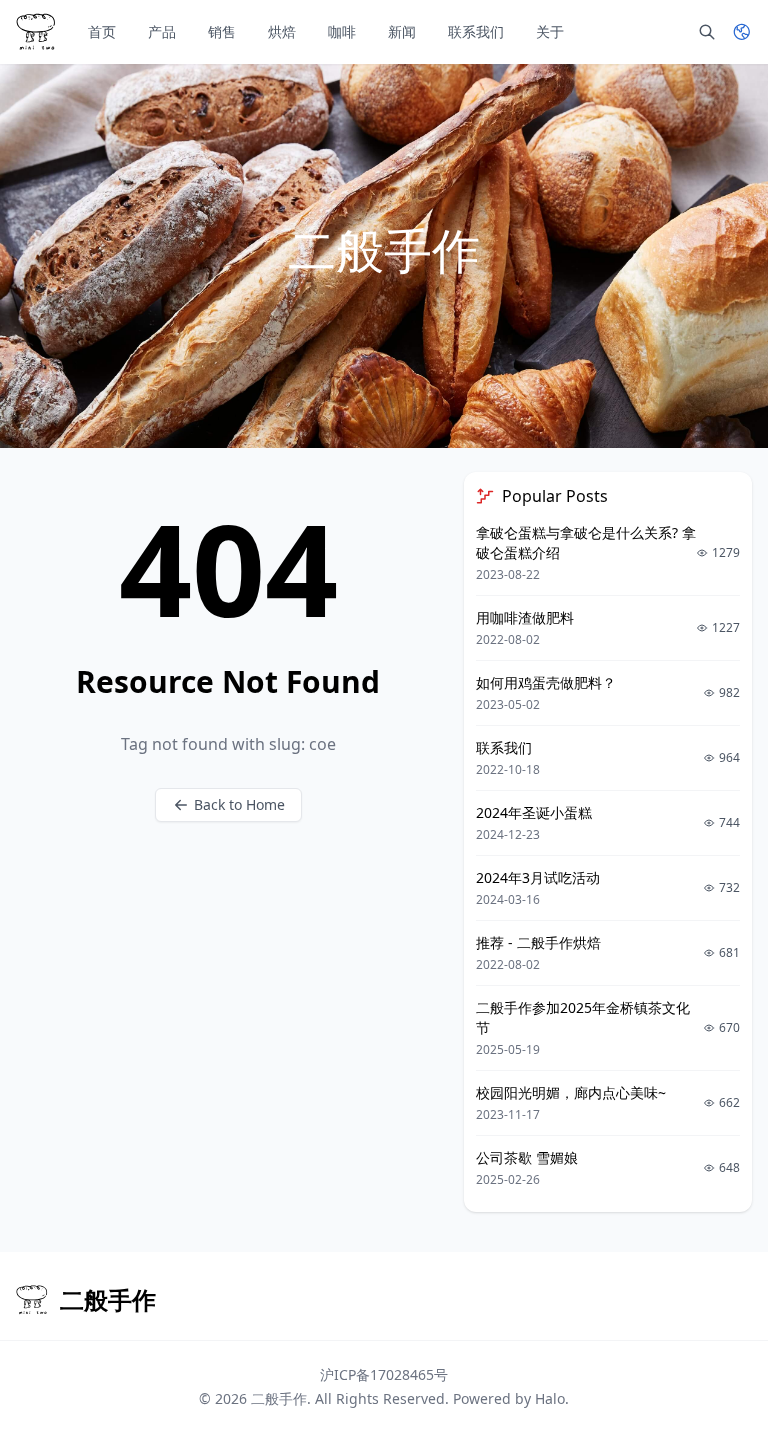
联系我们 (476, 31)
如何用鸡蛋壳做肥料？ (546, 682)
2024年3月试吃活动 (538, 877)
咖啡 (342, 31)
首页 (102, 31)
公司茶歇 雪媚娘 (527, 1157)
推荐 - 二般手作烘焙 (538, 942)
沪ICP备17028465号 (384, 1374)
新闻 (402, 31)
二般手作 (279, 1398)
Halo (550, 1398)
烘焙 (282, 31)
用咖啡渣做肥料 (525, 617)
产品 (162, 31)
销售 (222, 31)
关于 (550, 31)
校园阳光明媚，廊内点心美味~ (571, 1092)
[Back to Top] (724, 1401)
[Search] (707, 32)
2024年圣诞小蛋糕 (534, 812)
